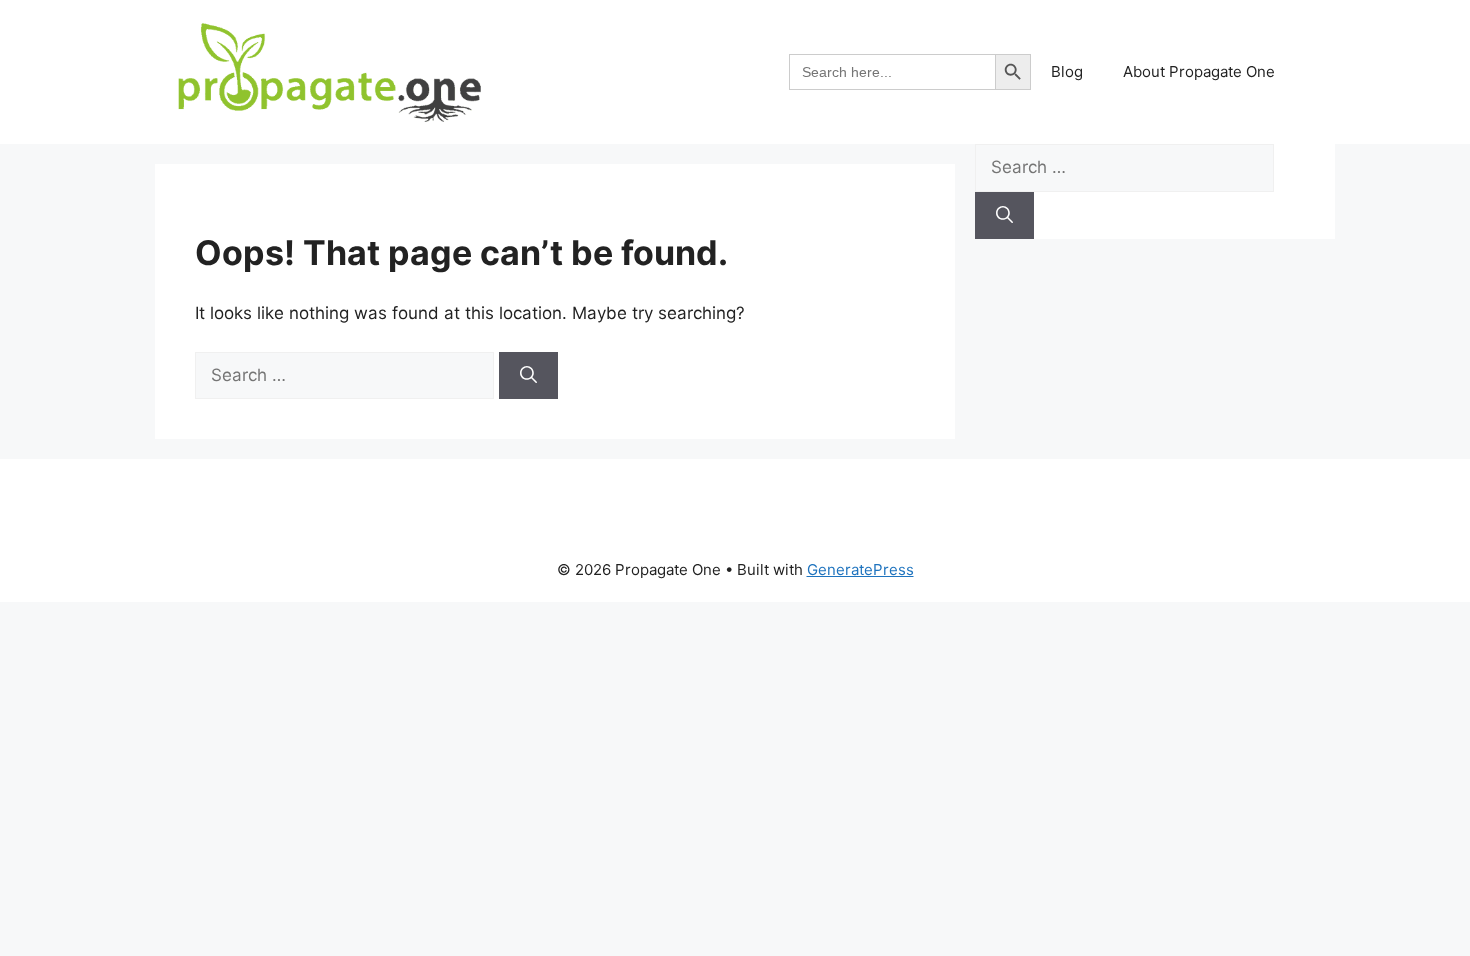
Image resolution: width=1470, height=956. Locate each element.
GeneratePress (860, 569)
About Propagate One (1199, 71)
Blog (1067, 71)
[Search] (528, 376)
